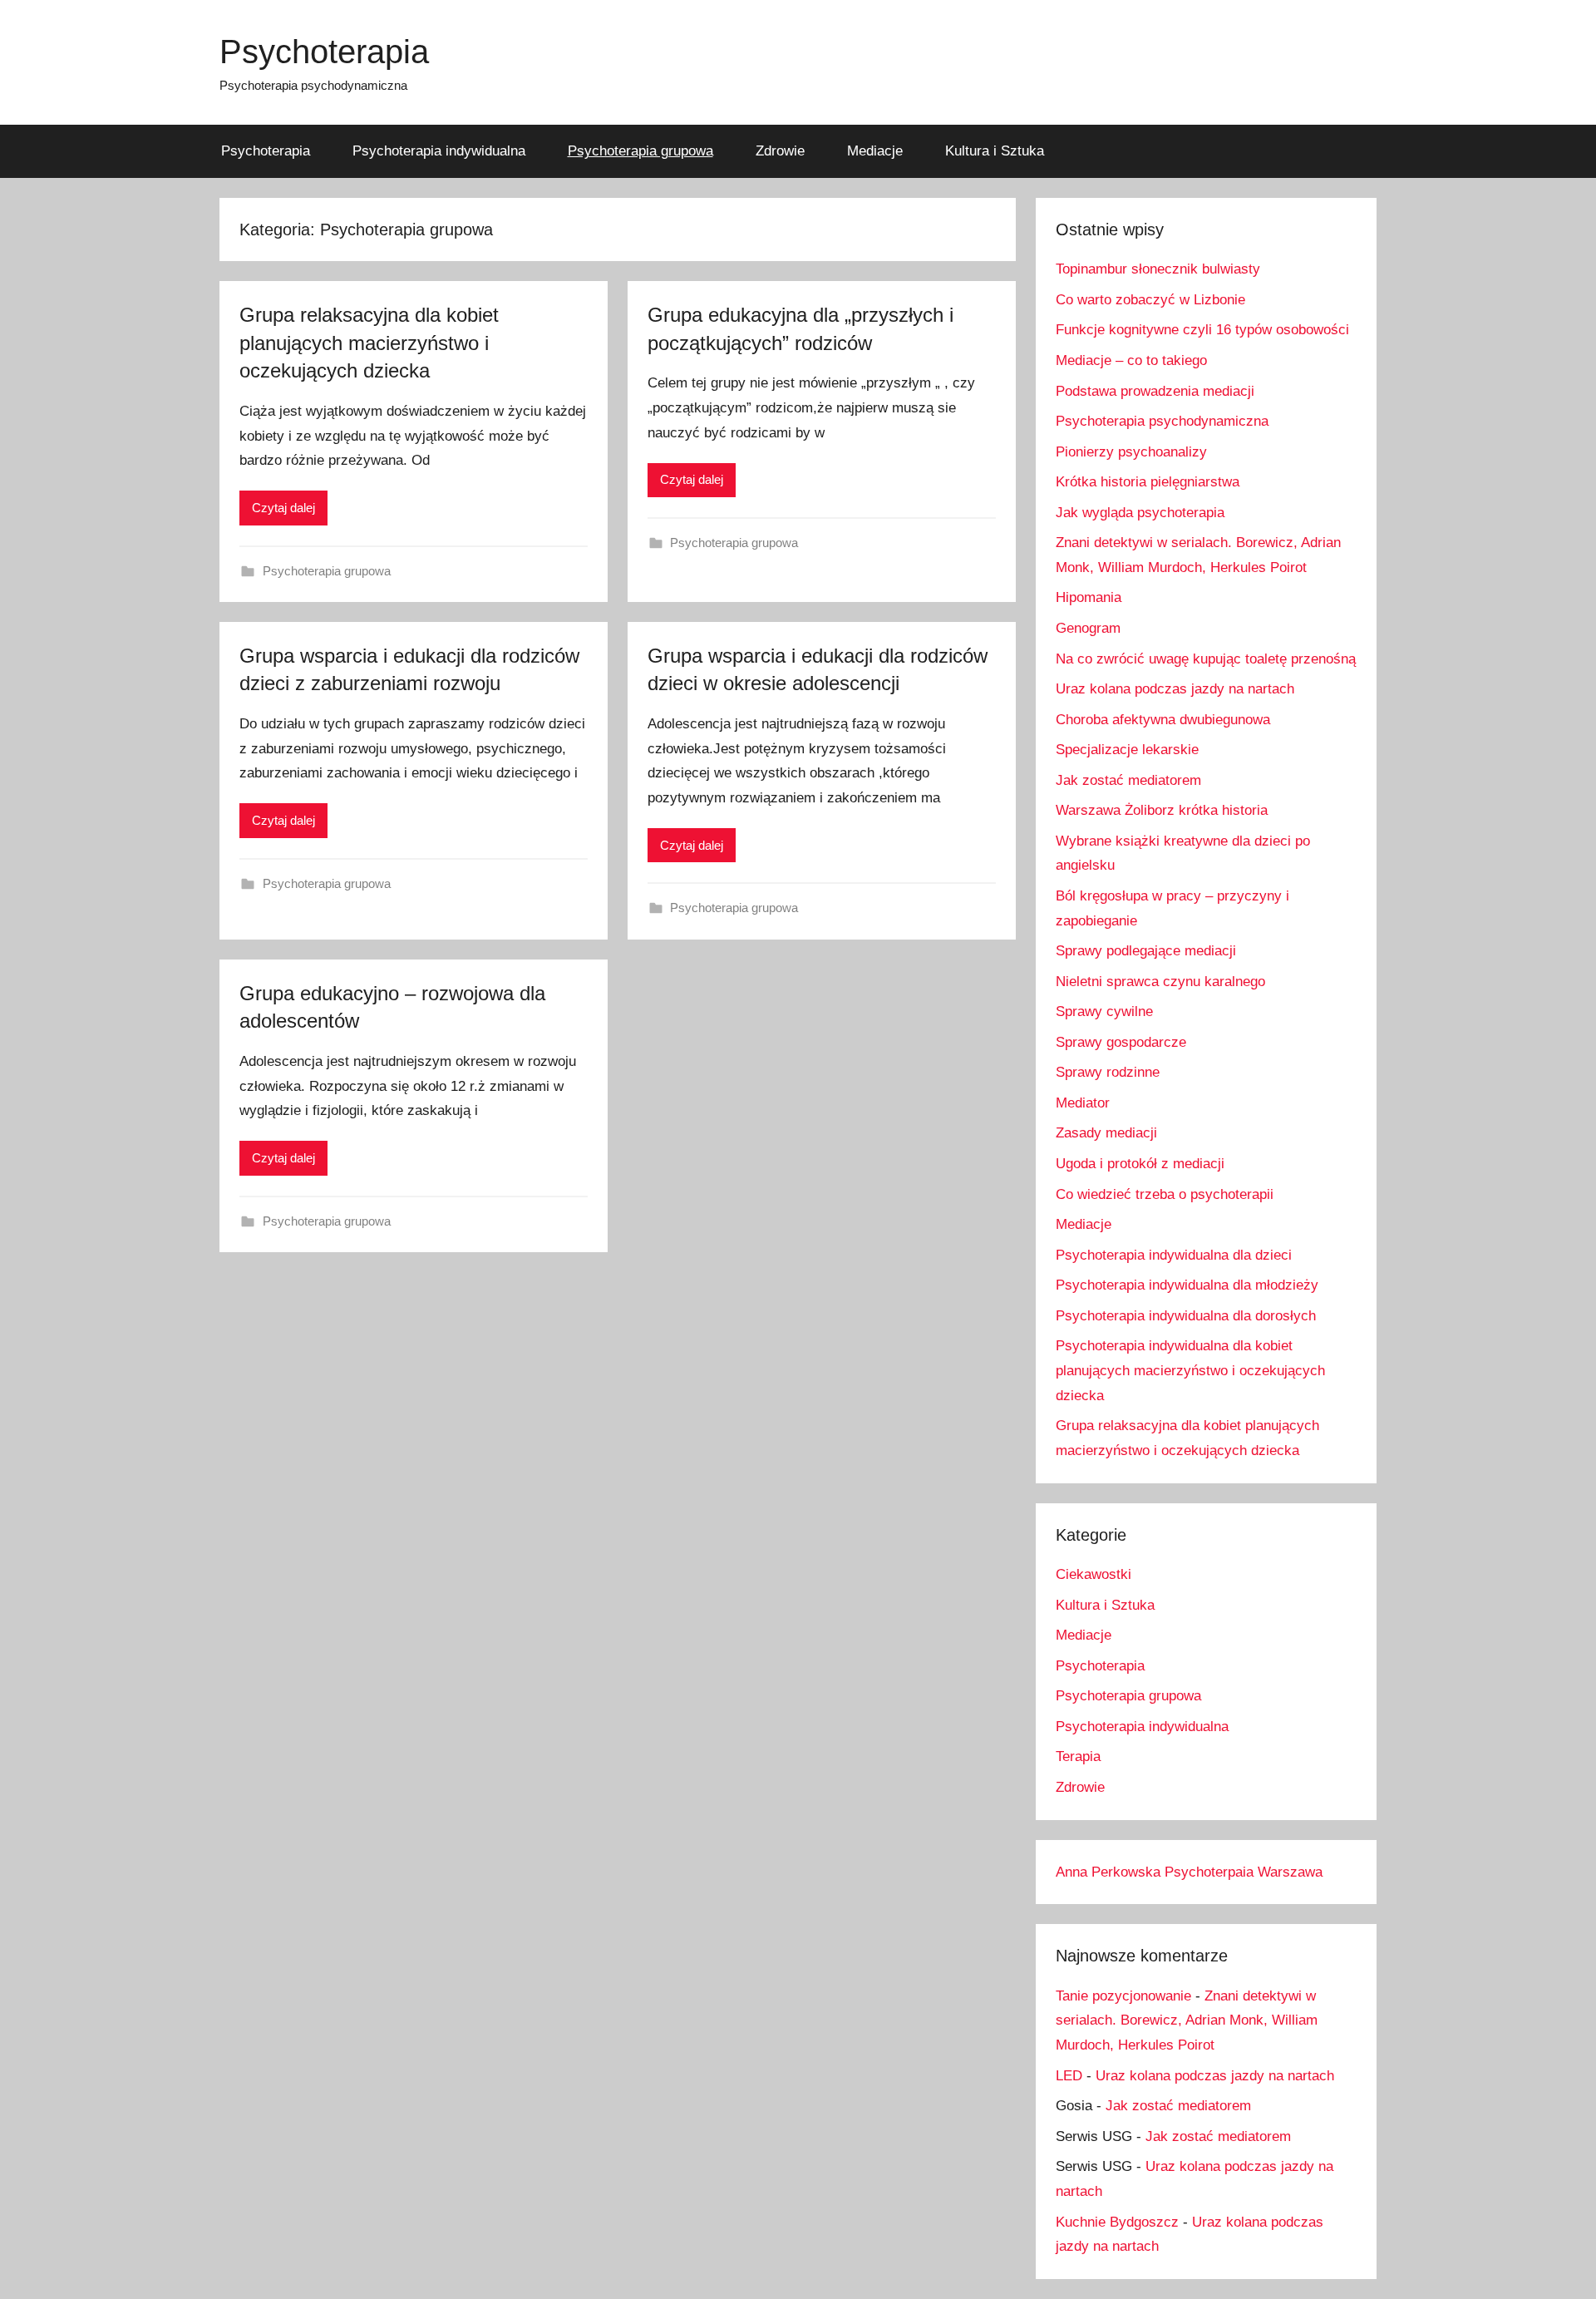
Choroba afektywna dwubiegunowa (1163, 720)
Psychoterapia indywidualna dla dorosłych (1186, 1316)
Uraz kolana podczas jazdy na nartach (1175, 689)
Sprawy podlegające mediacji (1146, 951)
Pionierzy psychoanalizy (1131, 452)
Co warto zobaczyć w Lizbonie (1150, 300)
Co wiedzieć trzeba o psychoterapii (1165, 1194)
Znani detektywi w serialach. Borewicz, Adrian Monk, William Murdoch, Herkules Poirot (1187, 2021)
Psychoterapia (324, 52)
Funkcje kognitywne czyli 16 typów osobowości (1202, 330)
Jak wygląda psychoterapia (1140, 513)
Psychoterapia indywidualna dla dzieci (1174, 1255)
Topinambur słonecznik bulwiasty (1158, 269)
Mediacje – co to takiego (1131, 360)
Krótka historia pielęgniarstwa (1148, 482)
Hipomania (1089, 597)
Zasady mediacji (1106, 1133)
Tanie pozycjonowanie (1123, 1996)
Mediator (1083, 1103)
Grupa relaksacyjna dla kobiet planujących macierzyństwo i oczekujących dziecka (369, 343)
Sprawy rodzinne (1108, 1072)
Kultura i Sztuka (995, 151)
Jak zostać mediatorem (1128, 780)
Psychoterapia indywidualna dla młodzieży (1187, 1285)
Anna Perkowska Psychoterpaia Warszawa (1189, 1872)
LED (1069, 2076)
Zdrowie (780, 151)
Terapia (1078, 1756)
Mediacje (875, 151)
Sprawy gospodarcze (1121, 1042)
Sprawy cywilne (1104, 1011)
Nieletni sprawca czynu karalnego (1160, 982)
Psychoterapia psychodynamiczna (1162, 421)
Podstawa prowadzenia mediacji (1155, 391)
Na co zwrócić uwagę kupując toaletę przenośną (1206, 659)
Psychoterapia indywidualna (439, 151)
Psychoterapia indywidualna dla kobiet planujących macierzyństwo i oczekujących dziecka (1190, 1371)
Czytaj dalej (283, 508)
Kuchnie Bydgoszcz (1117, 2222)
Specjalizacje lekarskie (1127, 750)
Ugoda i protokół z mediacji (1140, 1164)
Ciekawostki (1094, 1574)
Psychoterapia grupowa (640, 151)
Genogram (1088, 628)
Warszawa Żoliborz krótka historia (1162, 810)
